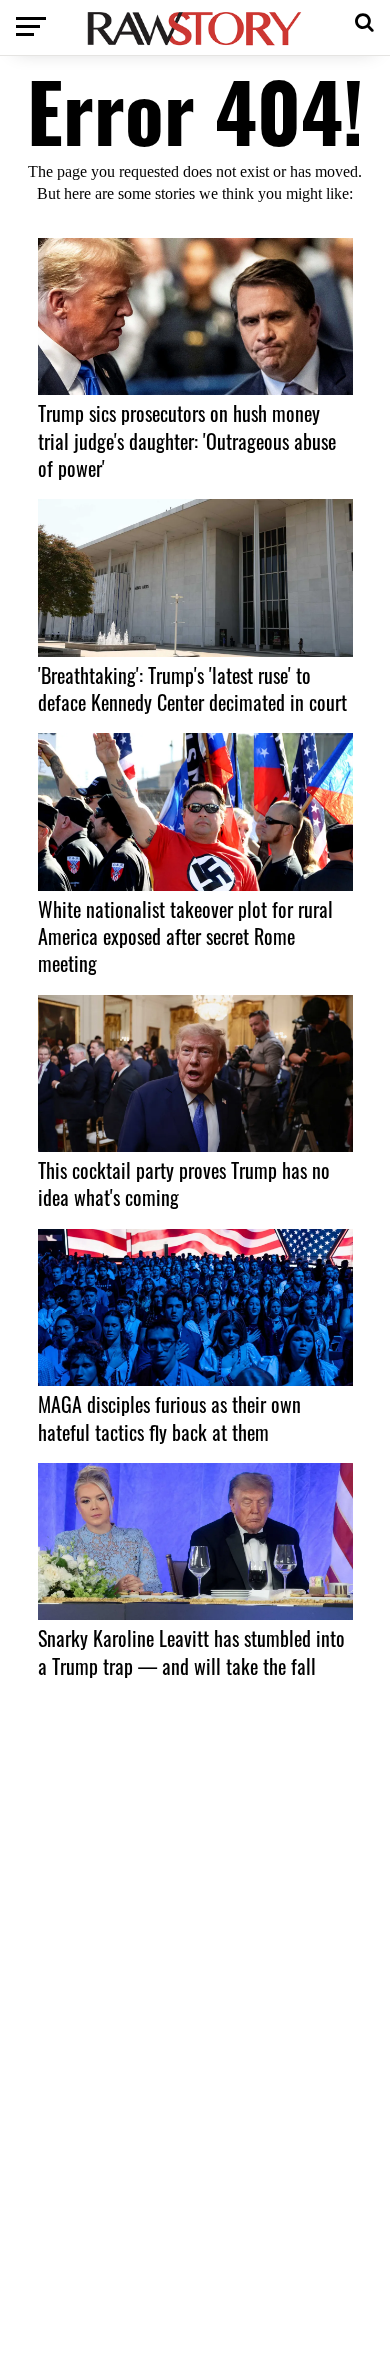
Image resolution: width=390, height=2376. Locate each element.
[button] (364, 20)
